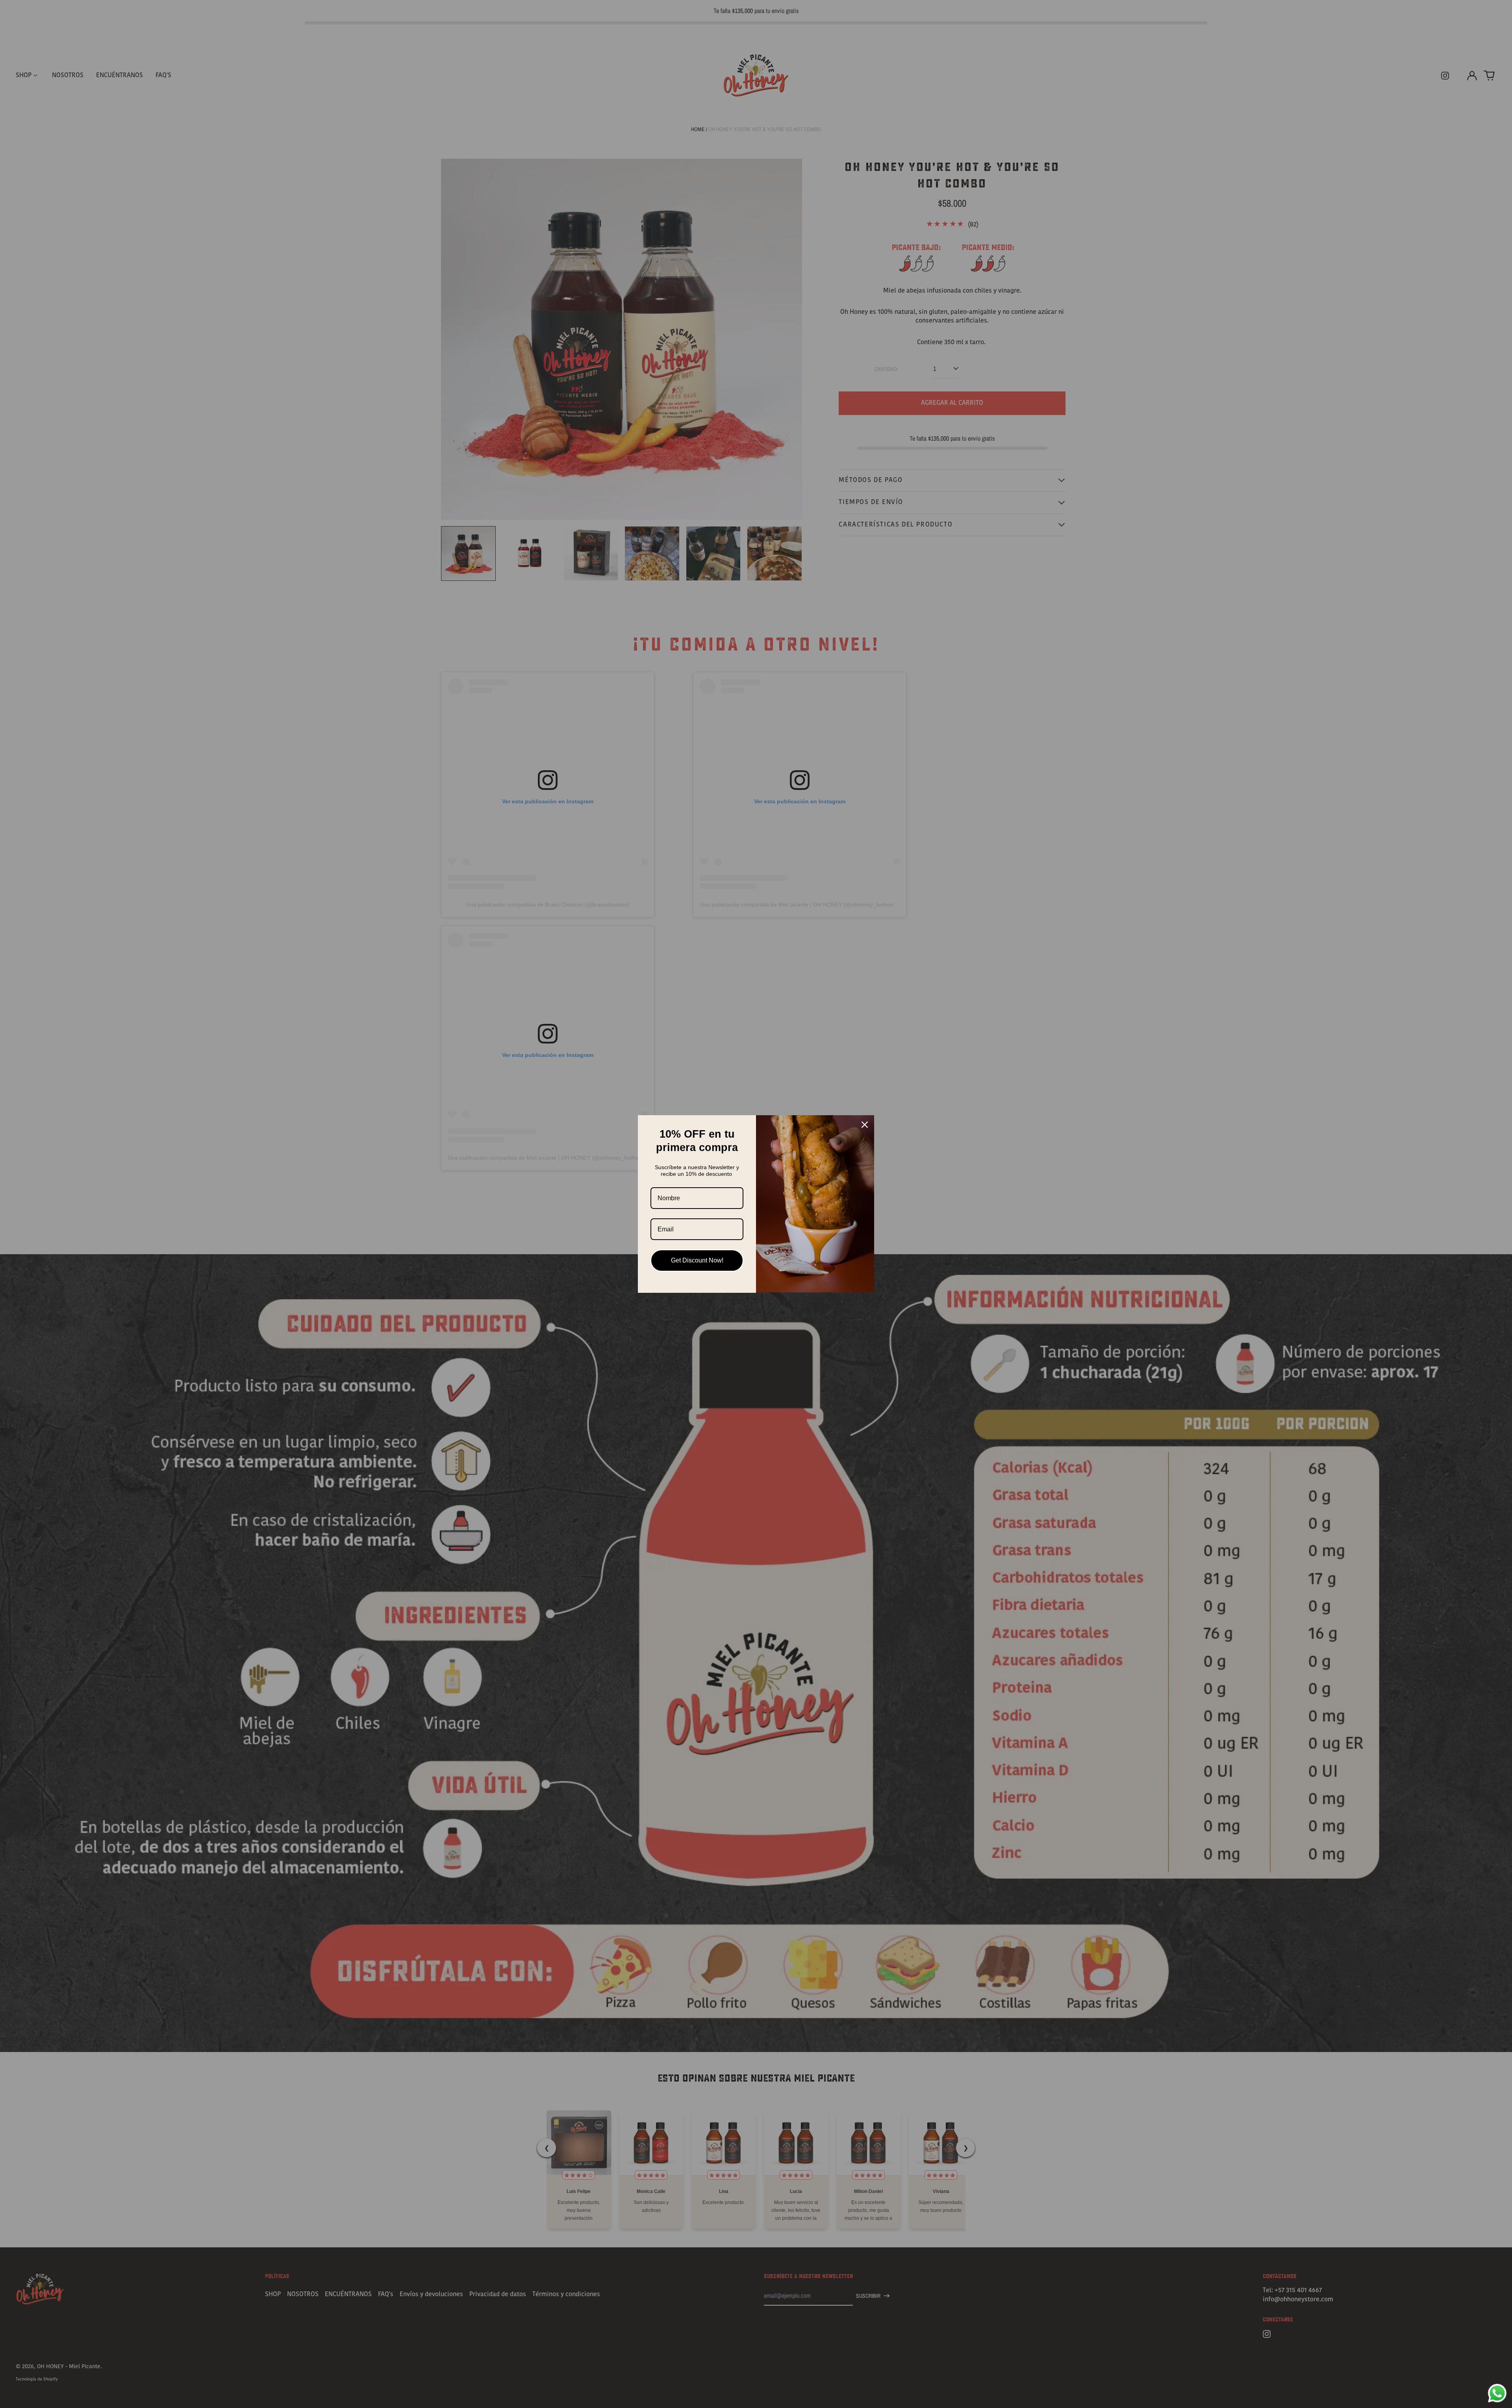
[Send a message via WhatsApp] (1497, 2393)
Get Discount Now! (697, 1260)
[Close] (865, 1125)
